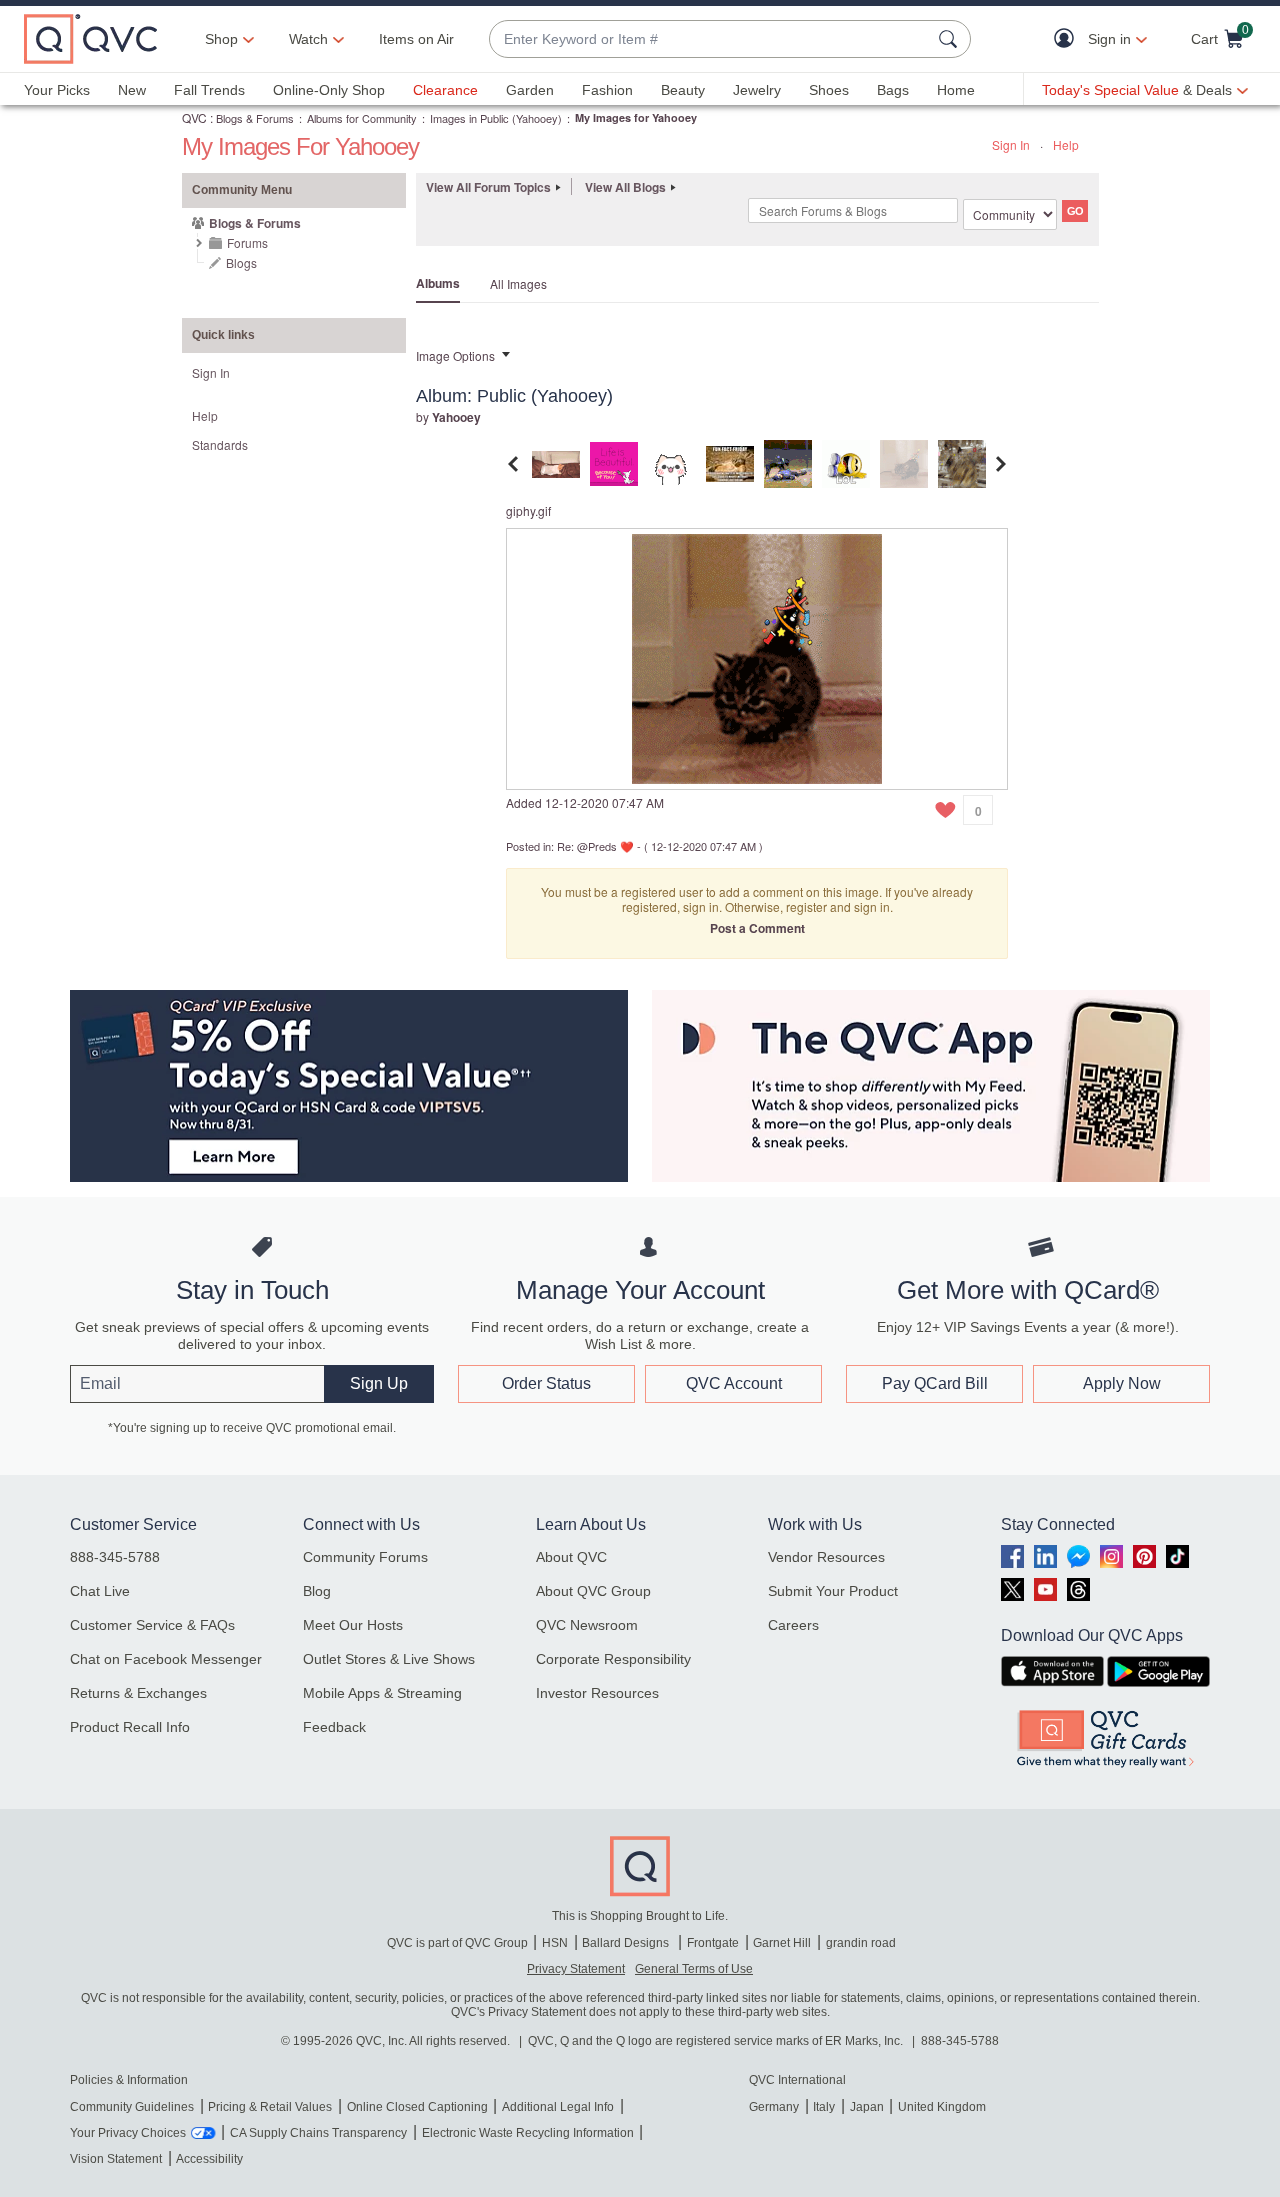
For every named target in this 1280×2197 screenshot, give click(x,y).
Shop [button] (221, 39)
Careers (793, 1625)
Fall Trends (209, 90)
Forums (247, 242)
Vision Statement (116, 2159)
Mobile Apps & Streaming (382, 1693)
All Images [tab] (518, 283)
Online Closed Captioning (417, 2107)
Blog (317, 1591)
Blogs (241, 262)
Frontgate (713, 1943)
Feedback (334, 1727)
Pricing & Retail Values (270, 2107)
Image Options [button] (455, 355)
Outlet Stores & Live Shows (389, 1659)
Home (956, 90)
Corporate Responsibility (613, 1659)
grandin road (861, 1943)
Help (1066, 144)
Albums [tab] (438, 283)
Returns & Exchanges (138, 1693)
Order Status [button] (546, 1383)
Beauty (683, 90)
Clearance (445, 90)
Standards (220, 444)
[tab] (556, 461)
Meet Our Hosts (353, 1625)
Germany (774, 2107)
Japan (867, 2107)
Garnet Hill (782, 1943)
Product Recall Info (130, 1727)
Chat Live (100, 1591)
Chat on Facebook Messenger (166, 1659)
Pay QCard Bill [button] (935, 1383)
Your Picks (57, 90)
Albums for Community (362, 118)
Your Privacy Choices (128, 2133)
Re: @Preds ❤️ (595, 846)
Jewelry (757, 90)
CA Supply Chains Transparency (318, 2133)
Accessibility (209, 2159)
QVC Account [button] (734, 1383)
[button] (1068, 39)
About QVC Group (593, 1591)
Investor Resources (597, 1693)
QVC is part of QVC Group (457, 1943)
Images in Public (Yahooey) (496, 118)
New (132, 90)
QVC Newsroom (587, 1625)
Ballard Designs (627, 1943)
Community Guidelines (132, 2107)
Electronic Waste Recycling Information (528, 2133)
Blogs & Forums (255, 118)
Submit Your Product (833, 1591)
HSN (555, 1943)
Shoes (829, 90)
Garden (530, 90)
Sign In (1011, 144)
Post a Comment (757, 928)
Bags (893, 90)
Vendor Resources (826, 1557)
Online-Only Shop (329, 90)
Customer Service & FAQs (152, 1625)
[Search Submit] (951, 39)
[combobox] (710, 39)
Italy (824, 2107)
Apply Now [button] (1122, 1383)
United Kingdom (942, 2107)
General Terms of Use (694, 1969)
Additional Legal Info (558, 2107)
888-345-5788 (115, 1557)
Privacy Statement (576, 1969)
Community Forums (365, 1557)
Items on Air (416, 39)
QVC (194, 117)
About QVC (571, 1557)
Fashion (607, 90)
